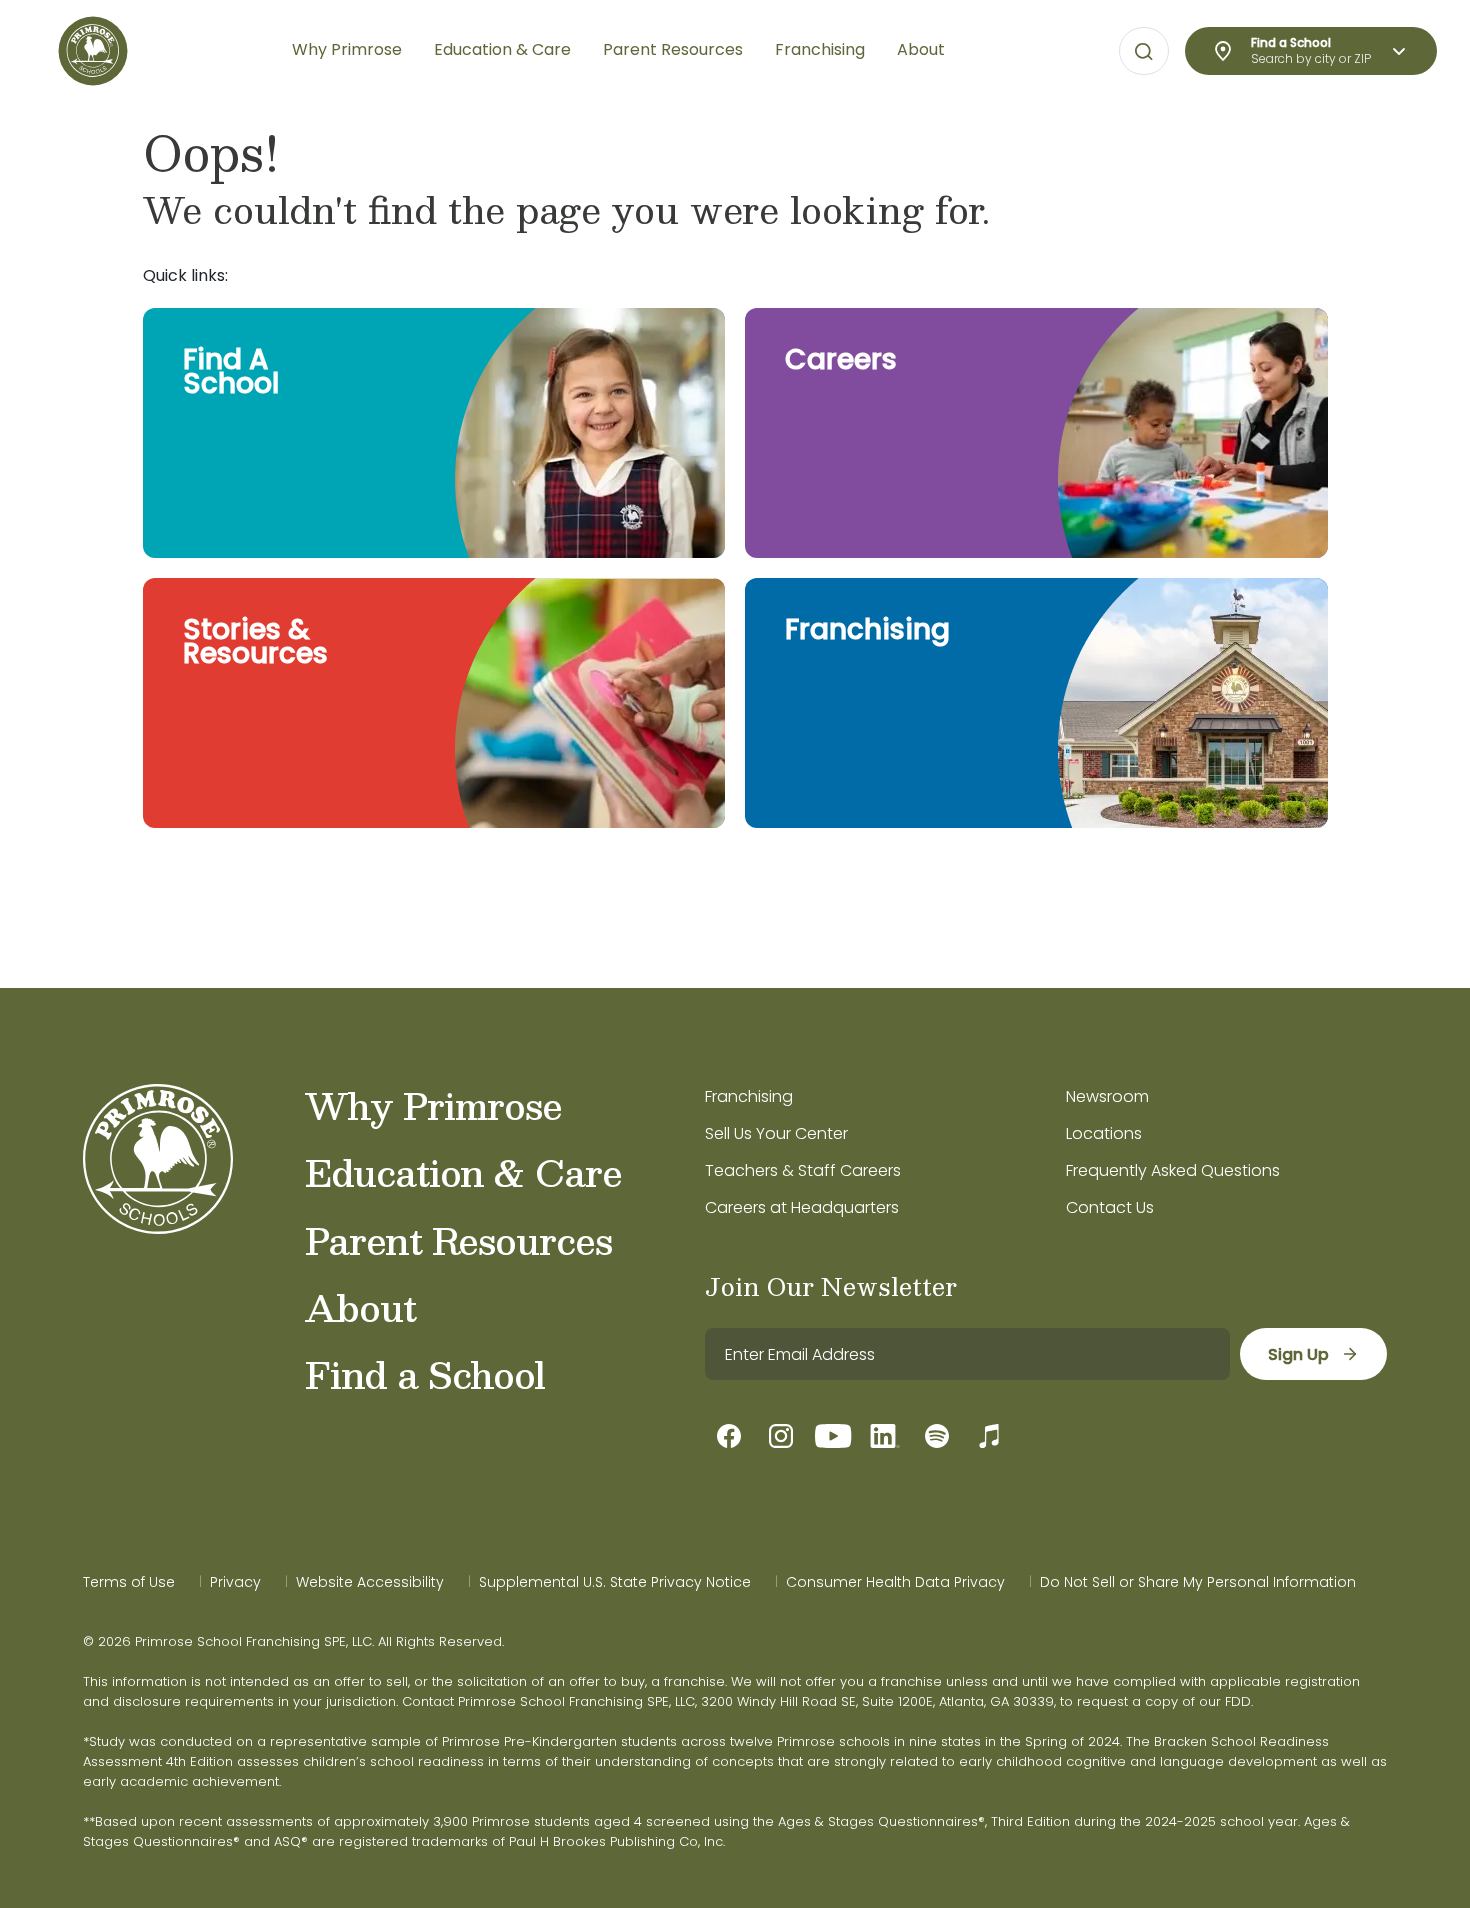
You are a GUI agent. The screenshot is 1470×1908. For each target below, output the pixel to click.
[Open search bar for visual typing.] (1144, 52)
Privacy (235, 1582)
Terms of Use (129, 1582)
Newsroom (1107, 1096)
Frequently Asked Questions (1173, 1170)
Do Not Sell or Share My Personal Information (1198, 1582)
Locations (1104, 1133)
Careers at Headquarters (802, 1207)
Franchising (749, 1096)
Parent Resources (458, 1240)
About (360, 1307)
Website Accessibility (370, 1582)
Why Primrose (433, 1105)
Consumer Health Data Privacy (895, 1582)
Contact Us (1110, 1207)
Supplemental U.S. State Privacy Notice (615, 1582)
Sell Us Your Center (776, 1133)
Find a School (425, 1374)
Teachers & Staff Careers (803, 1170)
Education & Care (463, 1172)
